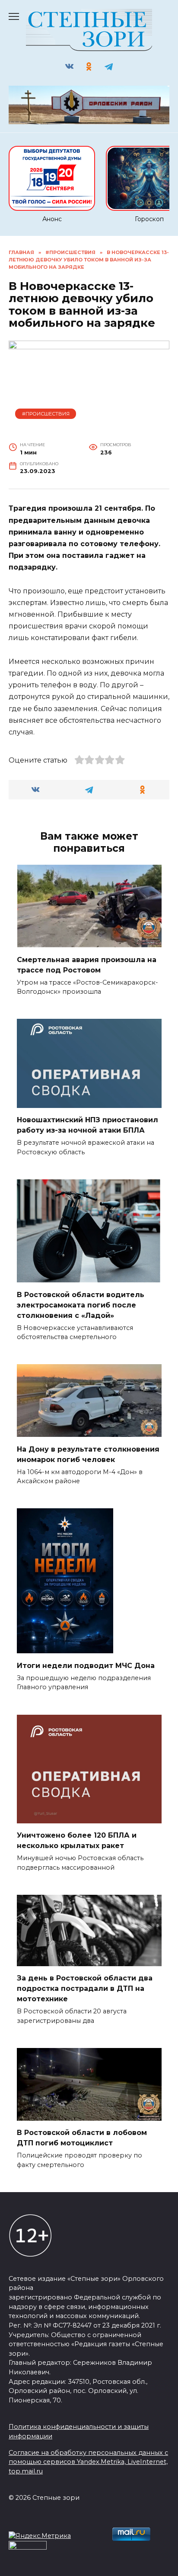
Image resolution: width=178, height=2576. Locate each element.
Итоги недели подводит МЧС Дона (86, 1665)
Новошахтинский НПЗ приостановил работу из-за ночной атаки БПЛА (87, 1125)
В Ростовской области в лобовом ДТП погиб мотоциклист (82, 2138)
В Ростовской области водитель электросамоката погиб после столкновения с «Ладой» (81, 1305)
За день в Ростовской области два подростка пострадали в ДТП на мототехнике (85, 1988)
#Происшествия (46, 414)
